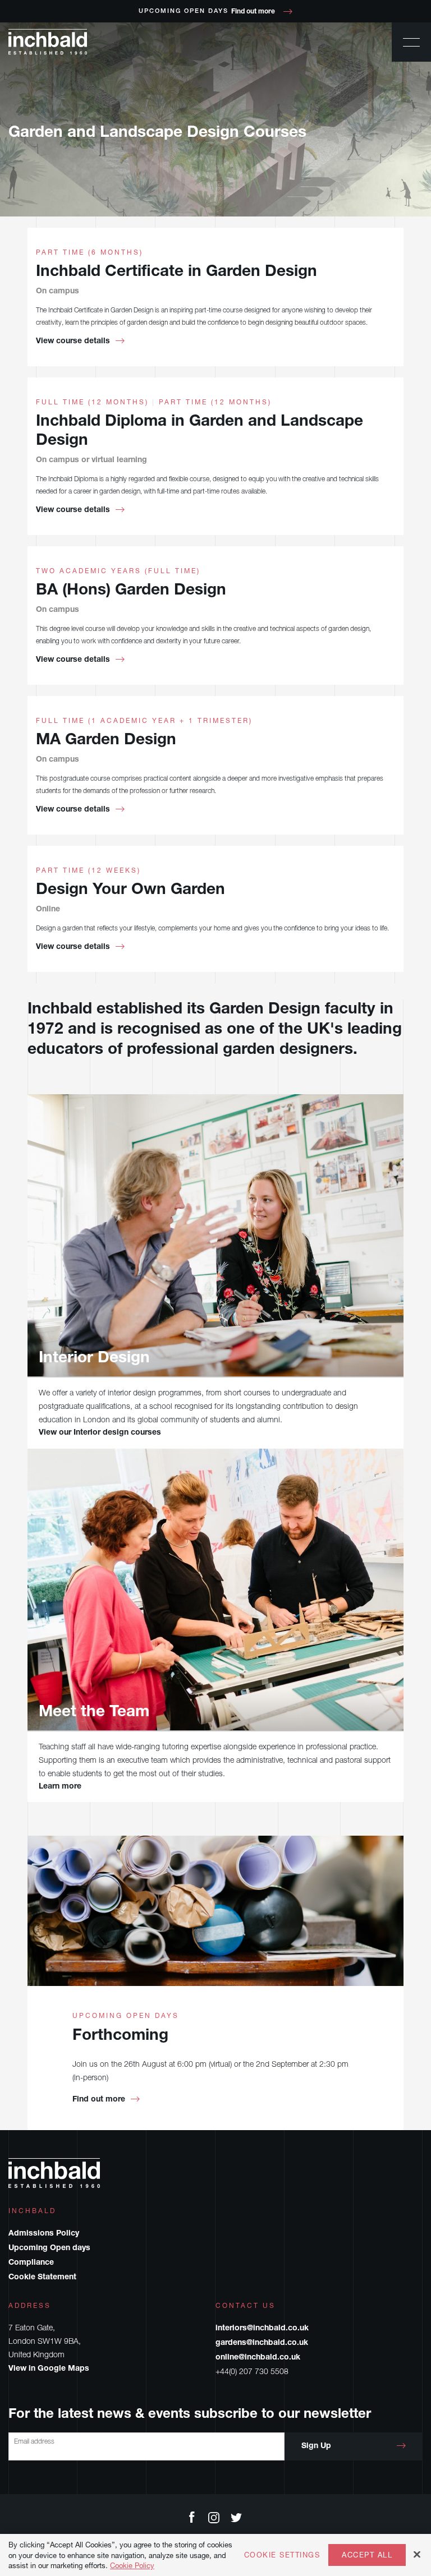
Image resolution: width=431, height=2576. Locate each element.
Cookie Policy (132, 2565)
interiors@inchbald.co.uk (262, 2329)
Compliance (31, 2263)
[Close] (417, 2554)
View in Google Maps (49, 2369)
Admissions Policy (44, 2234)
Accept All (367, 2555)
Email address (34, 2441)
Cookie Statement (42, 2278)
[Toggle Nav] (411, 42)
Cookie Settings (282, 2555)
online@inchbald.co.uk (258, 2358)
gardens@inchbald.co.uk (262, 2343)
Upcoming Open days (49, 2248)
